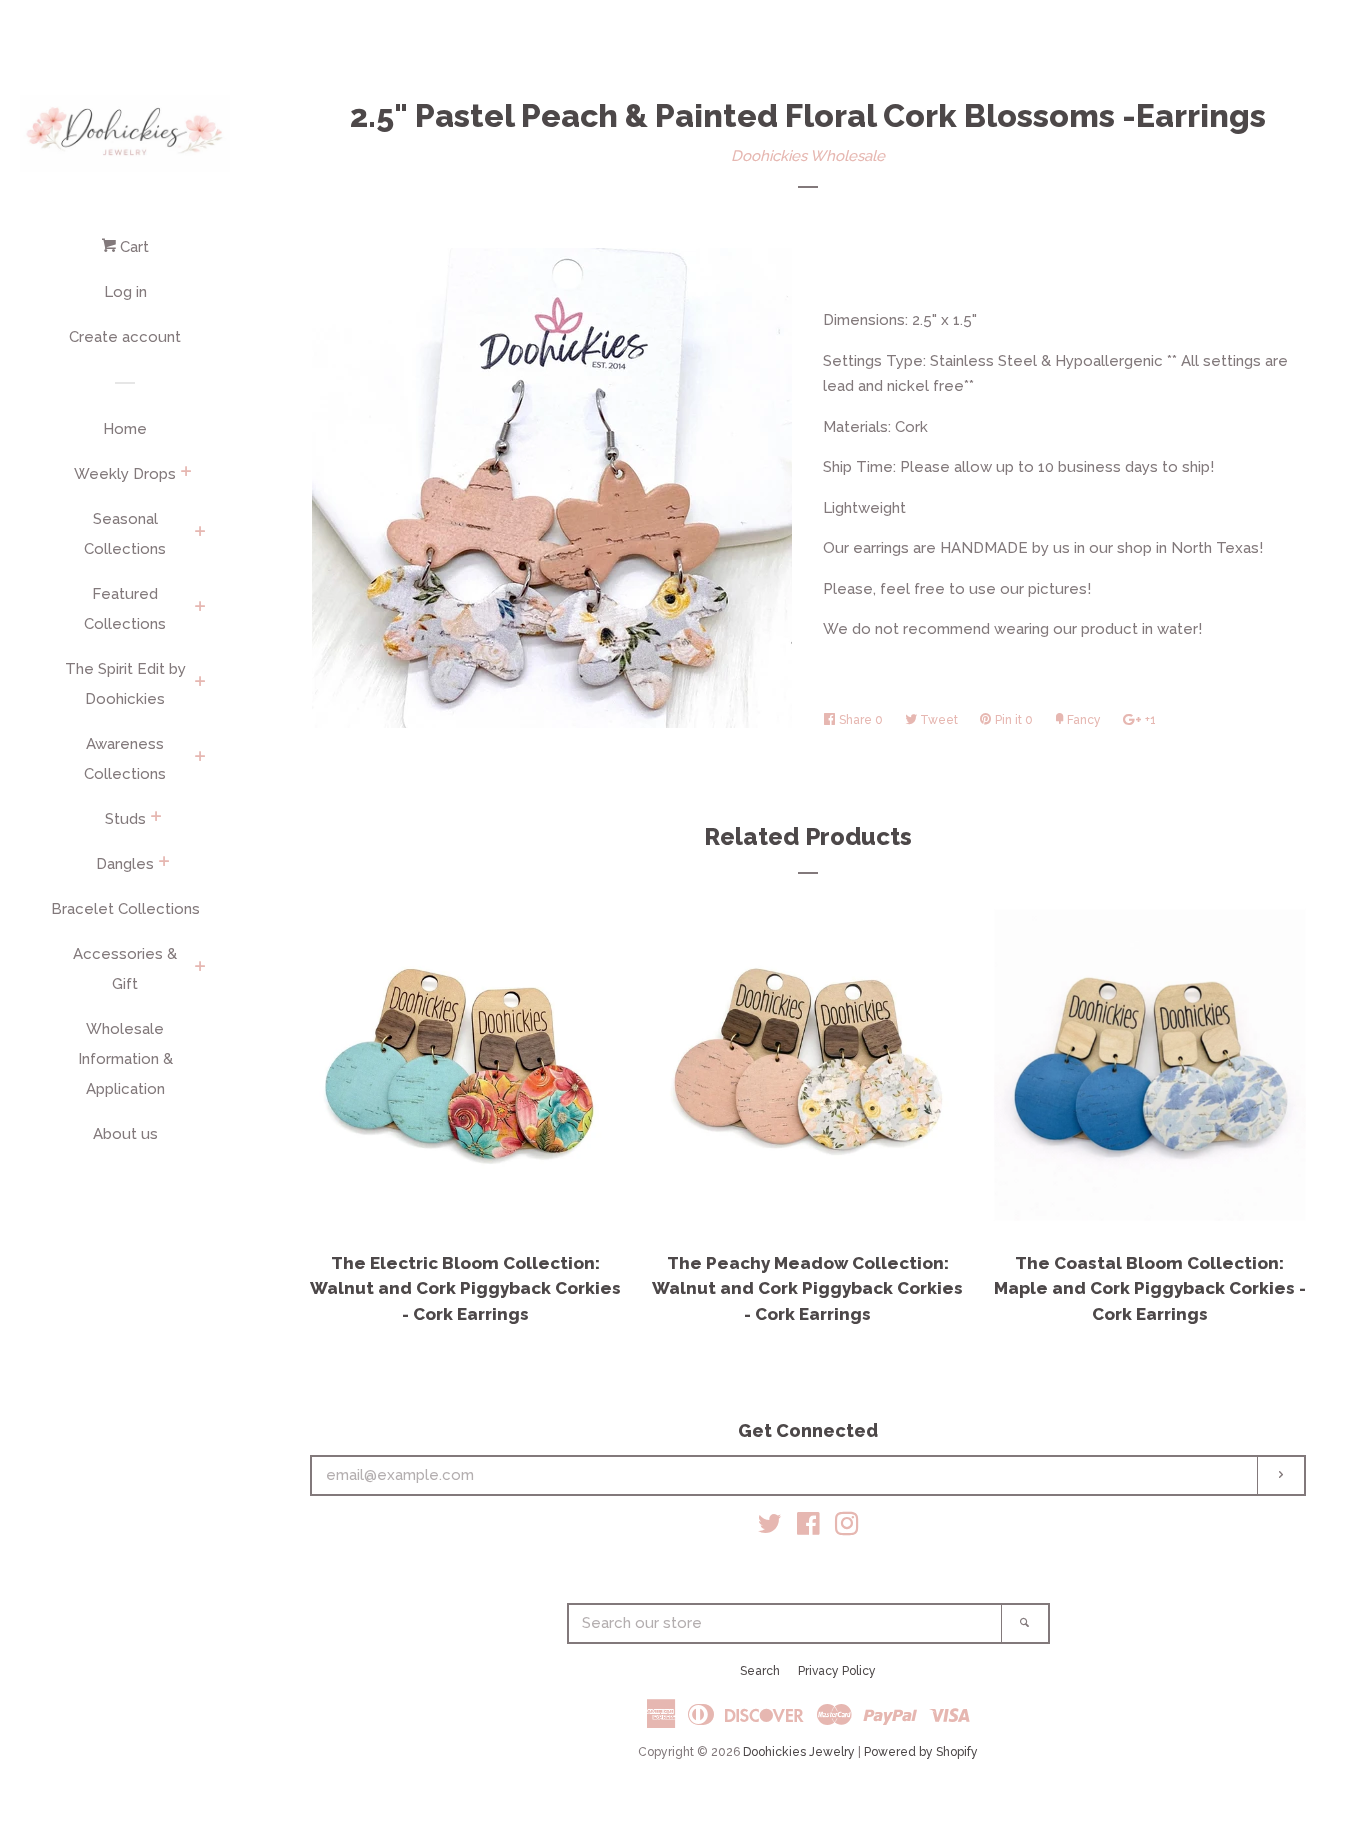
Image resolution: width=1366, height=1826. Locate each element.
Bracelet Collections (125, 909)
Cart (132, 247)
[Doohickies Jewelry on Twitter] (770, 1528)
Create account (125, 337)
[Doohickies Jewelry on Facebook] (808, 1528)
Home (125, 429)
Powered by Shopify (921, 1752)
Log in (125, 292)
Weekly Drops (125, 474)
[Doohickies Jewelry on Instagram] (847, 1528)
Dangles (125, 864)
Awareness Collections (125, 759)
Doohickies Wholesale (808, 156)
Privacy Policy (837, 1671)
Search (760, 1671)
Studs (125, 819)
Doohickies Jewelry (799, 1752)
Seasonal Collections (125, 534)
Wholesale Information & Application (125, 1059)
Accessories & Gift (125, 969)
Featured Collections (125, 609)
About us (125, 1134)
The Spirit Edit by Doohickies (125, 684)
